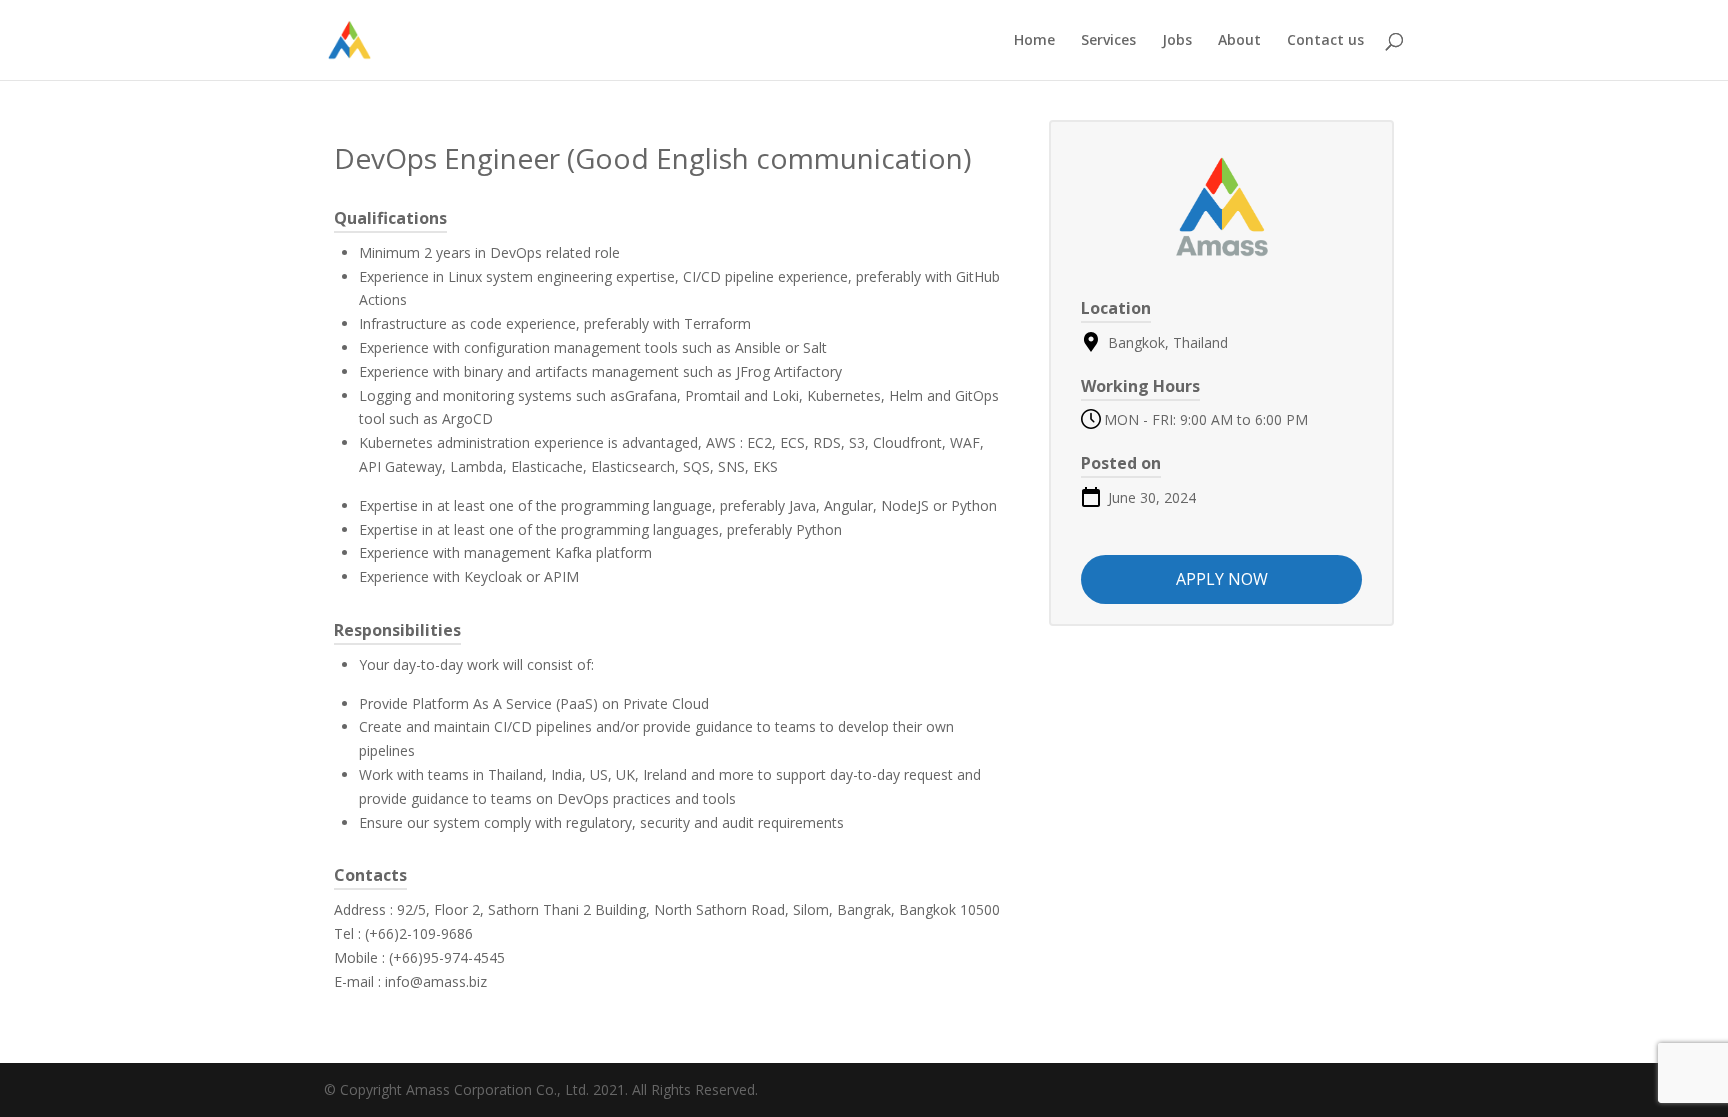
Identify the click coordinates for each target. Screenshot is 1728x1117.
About (1239, 41)
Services (1108, 41)
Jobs (1177, 41)
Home (1034, 41)
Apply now (1222, 579)
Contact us (1325, 41)
